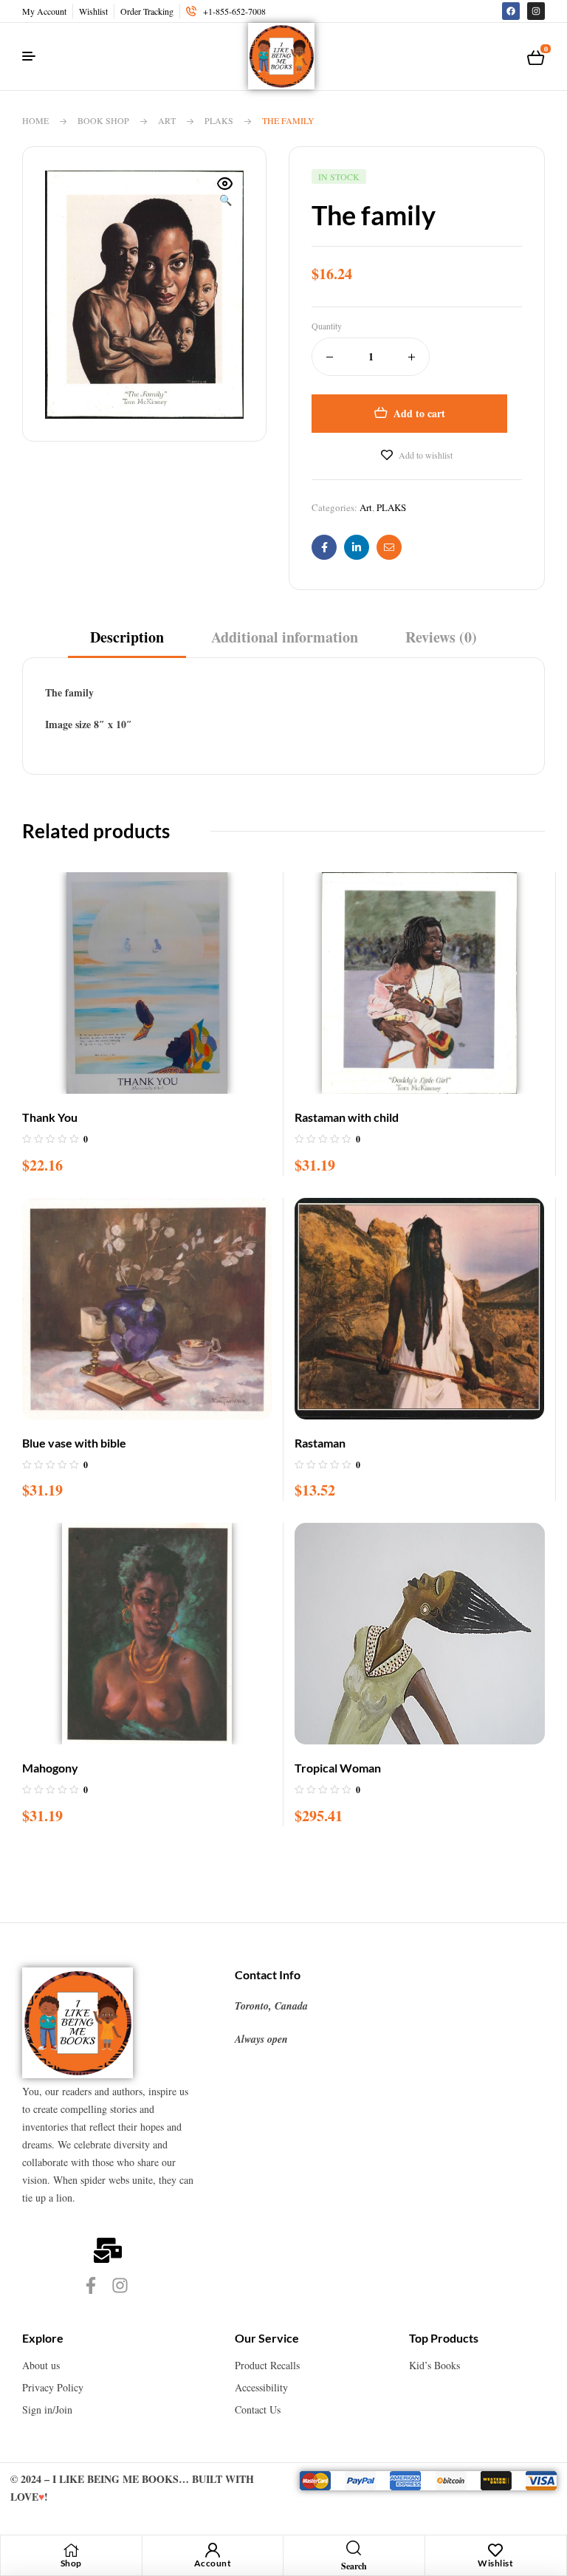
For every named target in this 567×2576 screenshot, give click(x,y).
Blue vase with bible (74, 1443)
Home (35, 120)
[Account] (213, 2550)
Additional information (285, 637)
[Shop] (71, 2550)
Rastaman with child (347, 1117)
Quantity (327, 326)
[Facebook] (511, 11)
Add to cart (419, 413)
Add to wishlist (426, 455)
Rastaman (320, 1443)
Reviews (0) (441, 637)
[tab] (127, 642)
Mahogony (50, 1768)
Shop (71, 2563)
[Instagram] (536, 11)
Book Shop (103, 120)
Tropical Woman (338, 1768)
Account (213, 2563)
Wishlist (495, 2563)
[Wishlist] (495, 2550)
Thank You (50, 1117)
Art (167, 120)
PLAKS (219, 120)
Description (127, 637)
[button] (225, 193)
